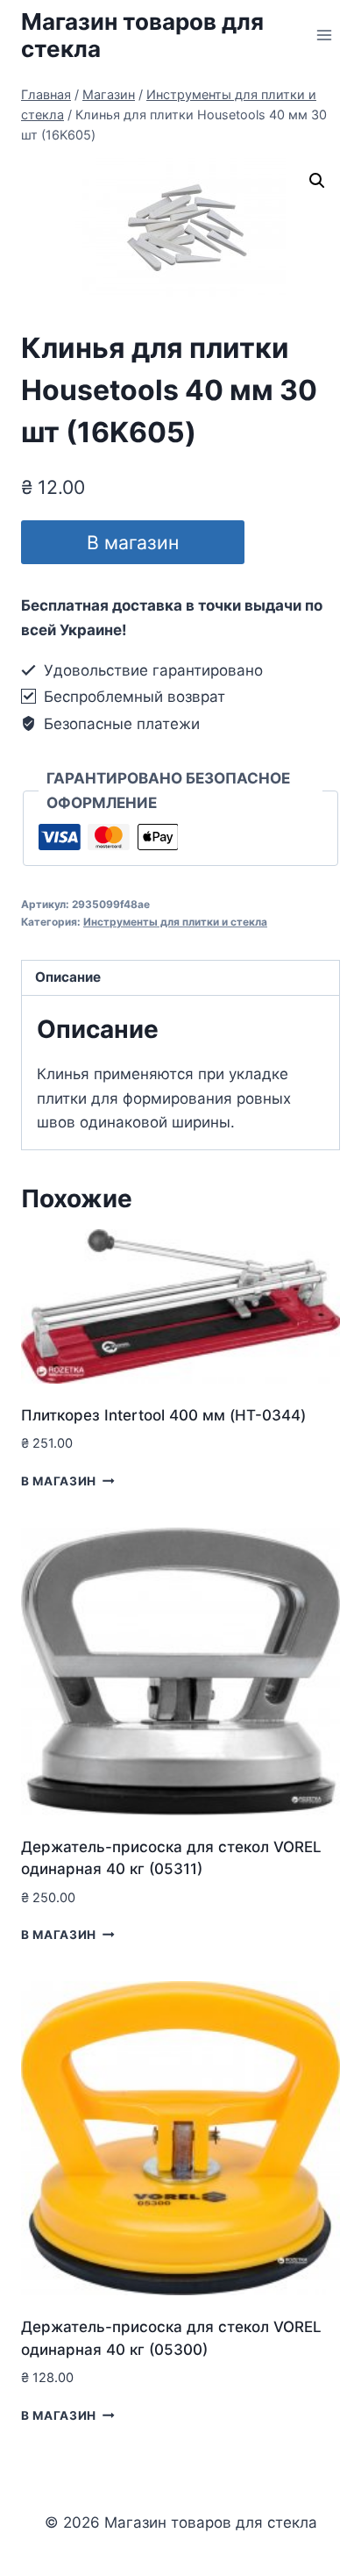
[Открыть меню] (324, 35)
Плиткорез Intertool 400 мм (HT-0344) (163, 1415)
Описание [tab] (68, 977)
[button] (317, 181)
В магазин (133, 542)
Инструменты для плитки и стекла (175, 922)
